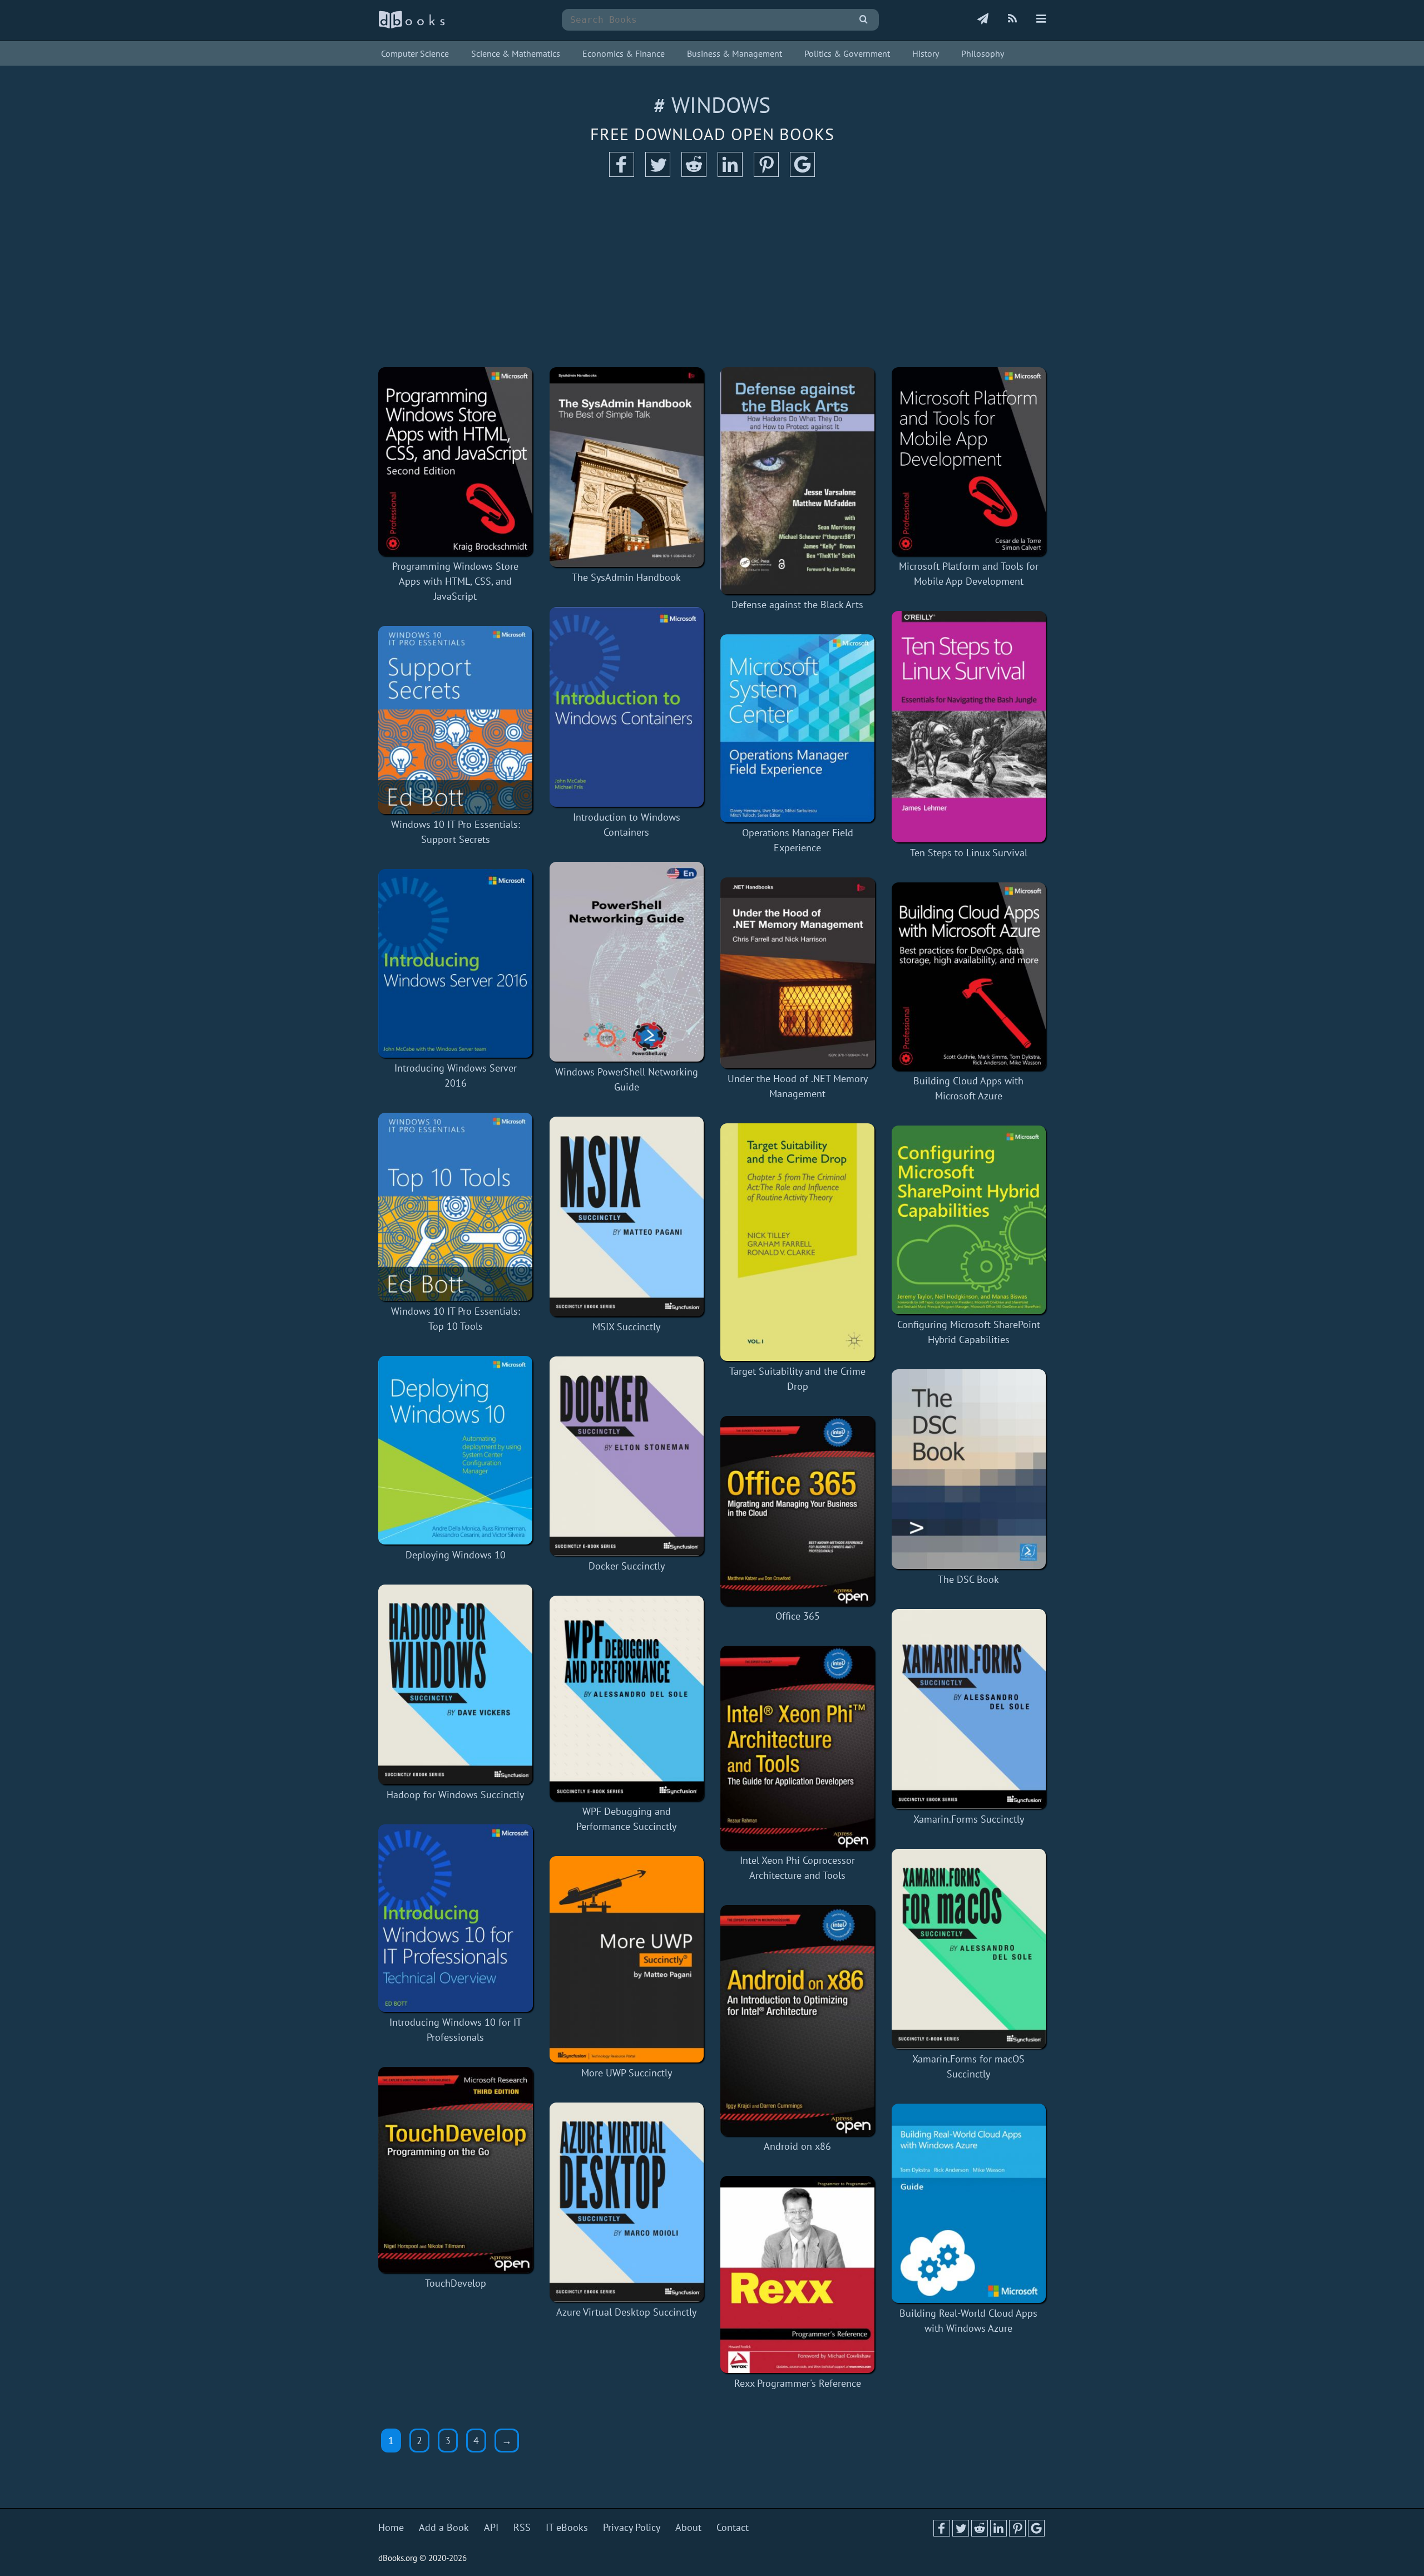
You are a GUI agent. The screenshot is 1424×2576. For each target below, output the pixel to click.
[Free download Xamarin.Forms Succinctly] (969, 1709)
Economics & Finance (624, 53)
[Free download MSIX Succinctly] (627, 1217)
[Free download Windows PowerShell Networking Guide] (627, 962)
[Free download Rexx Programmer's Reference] (798, 2274)
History (926, 53)
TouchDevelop (456, 2283)
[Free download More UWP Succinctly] (627, 1959)
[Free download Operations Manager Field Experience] (798, 729)
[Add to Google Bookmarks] (802, 173)
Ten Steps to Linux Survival (969, 853)
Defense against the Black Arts (797, 604)
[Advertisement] (712, 273)
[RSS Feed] (1012, 19)
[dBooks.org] (412, 26)
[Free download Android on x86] (798, 2020)
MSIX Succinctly (626, 1327)
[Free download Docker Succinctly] (627, 1456)
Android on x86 (797, 2146)
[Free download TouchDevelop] (456, 2170)
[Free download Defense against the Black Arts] (798, 481)
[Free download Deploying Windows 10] (456, 1450)
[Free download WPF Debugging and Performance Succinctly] (627, 1698)
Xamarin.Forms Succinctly (969, 1819)
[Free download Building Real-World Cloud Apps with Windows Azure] (969, 2204)
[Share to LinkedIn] (730, 173)
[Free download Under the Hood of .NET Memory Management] (798, 973)
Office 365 (798, 1616)
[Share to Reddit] (694, 173)
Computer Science (415, 53)
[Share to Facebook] (622, 173)
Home (391, 2527)
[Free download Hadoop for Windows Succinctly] (456, 1684)
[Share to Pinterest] (766, 173)
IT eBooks (567, 2527)
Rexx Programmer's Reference (798, 2383)
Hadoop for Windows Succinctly (455, 1795)
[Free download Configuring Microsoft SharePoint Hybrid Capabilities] (969, 1220)
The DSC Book (968, 1579)
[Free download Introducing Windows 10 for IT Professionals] (456, 1918)
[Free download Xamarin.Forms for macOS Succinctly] (969, 1949)
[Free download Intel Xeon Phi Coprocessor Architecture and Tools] (798, 1748)
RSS (522, 2527)
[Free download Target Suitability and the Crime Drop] (798, 1242)
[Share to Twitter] (658, 173)
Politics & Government (847, 53)
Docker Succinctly (627, 1566)
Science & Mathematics (516, 53)
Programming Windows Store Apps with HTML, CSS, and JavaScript (455, 581)
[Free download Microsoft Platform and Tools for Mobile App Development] (969, 462)
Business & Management (735, 53)
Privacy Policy (632, 2527)
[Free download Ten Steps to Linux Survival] (969, 727)
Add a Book (444, 2527)
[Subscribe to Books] (983, 19)
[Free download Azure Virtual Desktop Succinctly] (627, 2202)
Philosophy (983, 53)
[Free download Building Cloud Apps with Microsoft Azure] (969, 977)
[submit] (864, 20)
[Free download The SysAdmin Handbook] (627, 467)
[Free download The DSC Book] (969, 1469)
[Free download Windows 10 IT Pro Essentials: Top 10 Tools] (456, 1207)
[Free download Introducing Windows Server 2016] (456, 963)
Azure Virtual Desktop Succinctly (626, 2312)
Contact (733, 2527)
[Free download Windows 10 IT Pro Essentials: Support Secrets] (456, 720)
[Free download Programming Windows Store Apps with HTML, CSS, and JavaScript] (456, 462)
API (491, 2527)
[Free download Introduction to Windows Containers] (627, 707)
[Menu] (1041, 19)
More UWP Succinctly (627, 2073)
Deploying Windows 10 (456, 1555)
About (688, 2527)
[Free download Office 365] (798, 1511)
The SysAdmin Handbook (626, 577)
